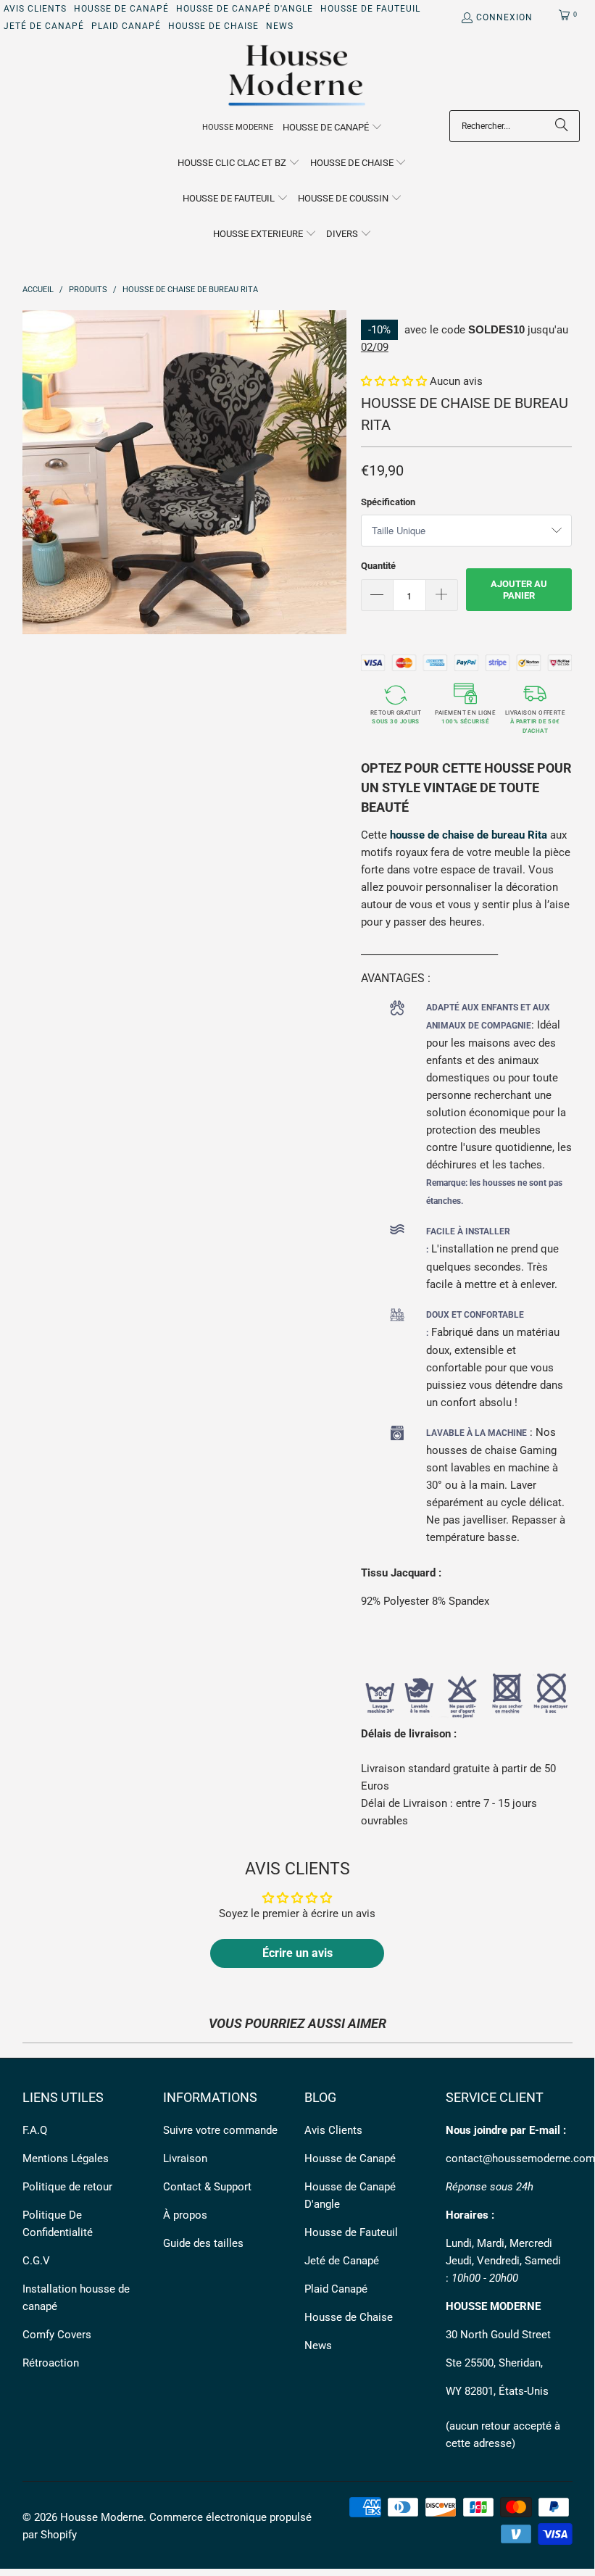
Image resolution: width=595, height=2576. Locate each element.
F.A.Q (35, 2130)
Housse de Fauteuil (370, 9)
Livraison (185, 2159)
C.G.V (36, 2261)
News (280, 26)
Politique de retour (67, 2187)
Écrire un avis (297, 1953)
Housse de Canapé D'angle (245, 9)
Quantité (378, 566)
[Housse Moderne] (297, 76)
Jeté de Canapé (44, 26)
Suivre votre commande (220, 2130)
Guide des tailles (203, 2243)
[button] (333, 128)
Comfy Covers (57, 2335)
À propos (185, 2215)
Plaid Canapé (126, 26)
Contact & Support (207, 2187)
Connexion (504, 17)
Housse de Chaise (213, 26)
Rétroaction (51, 2363)
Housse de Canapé (121, 9)
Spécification (388, 502)
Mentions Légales (66, 2159)
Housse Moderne (102, 2517)
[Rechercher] (562, 126)
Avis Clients (35, 9)
